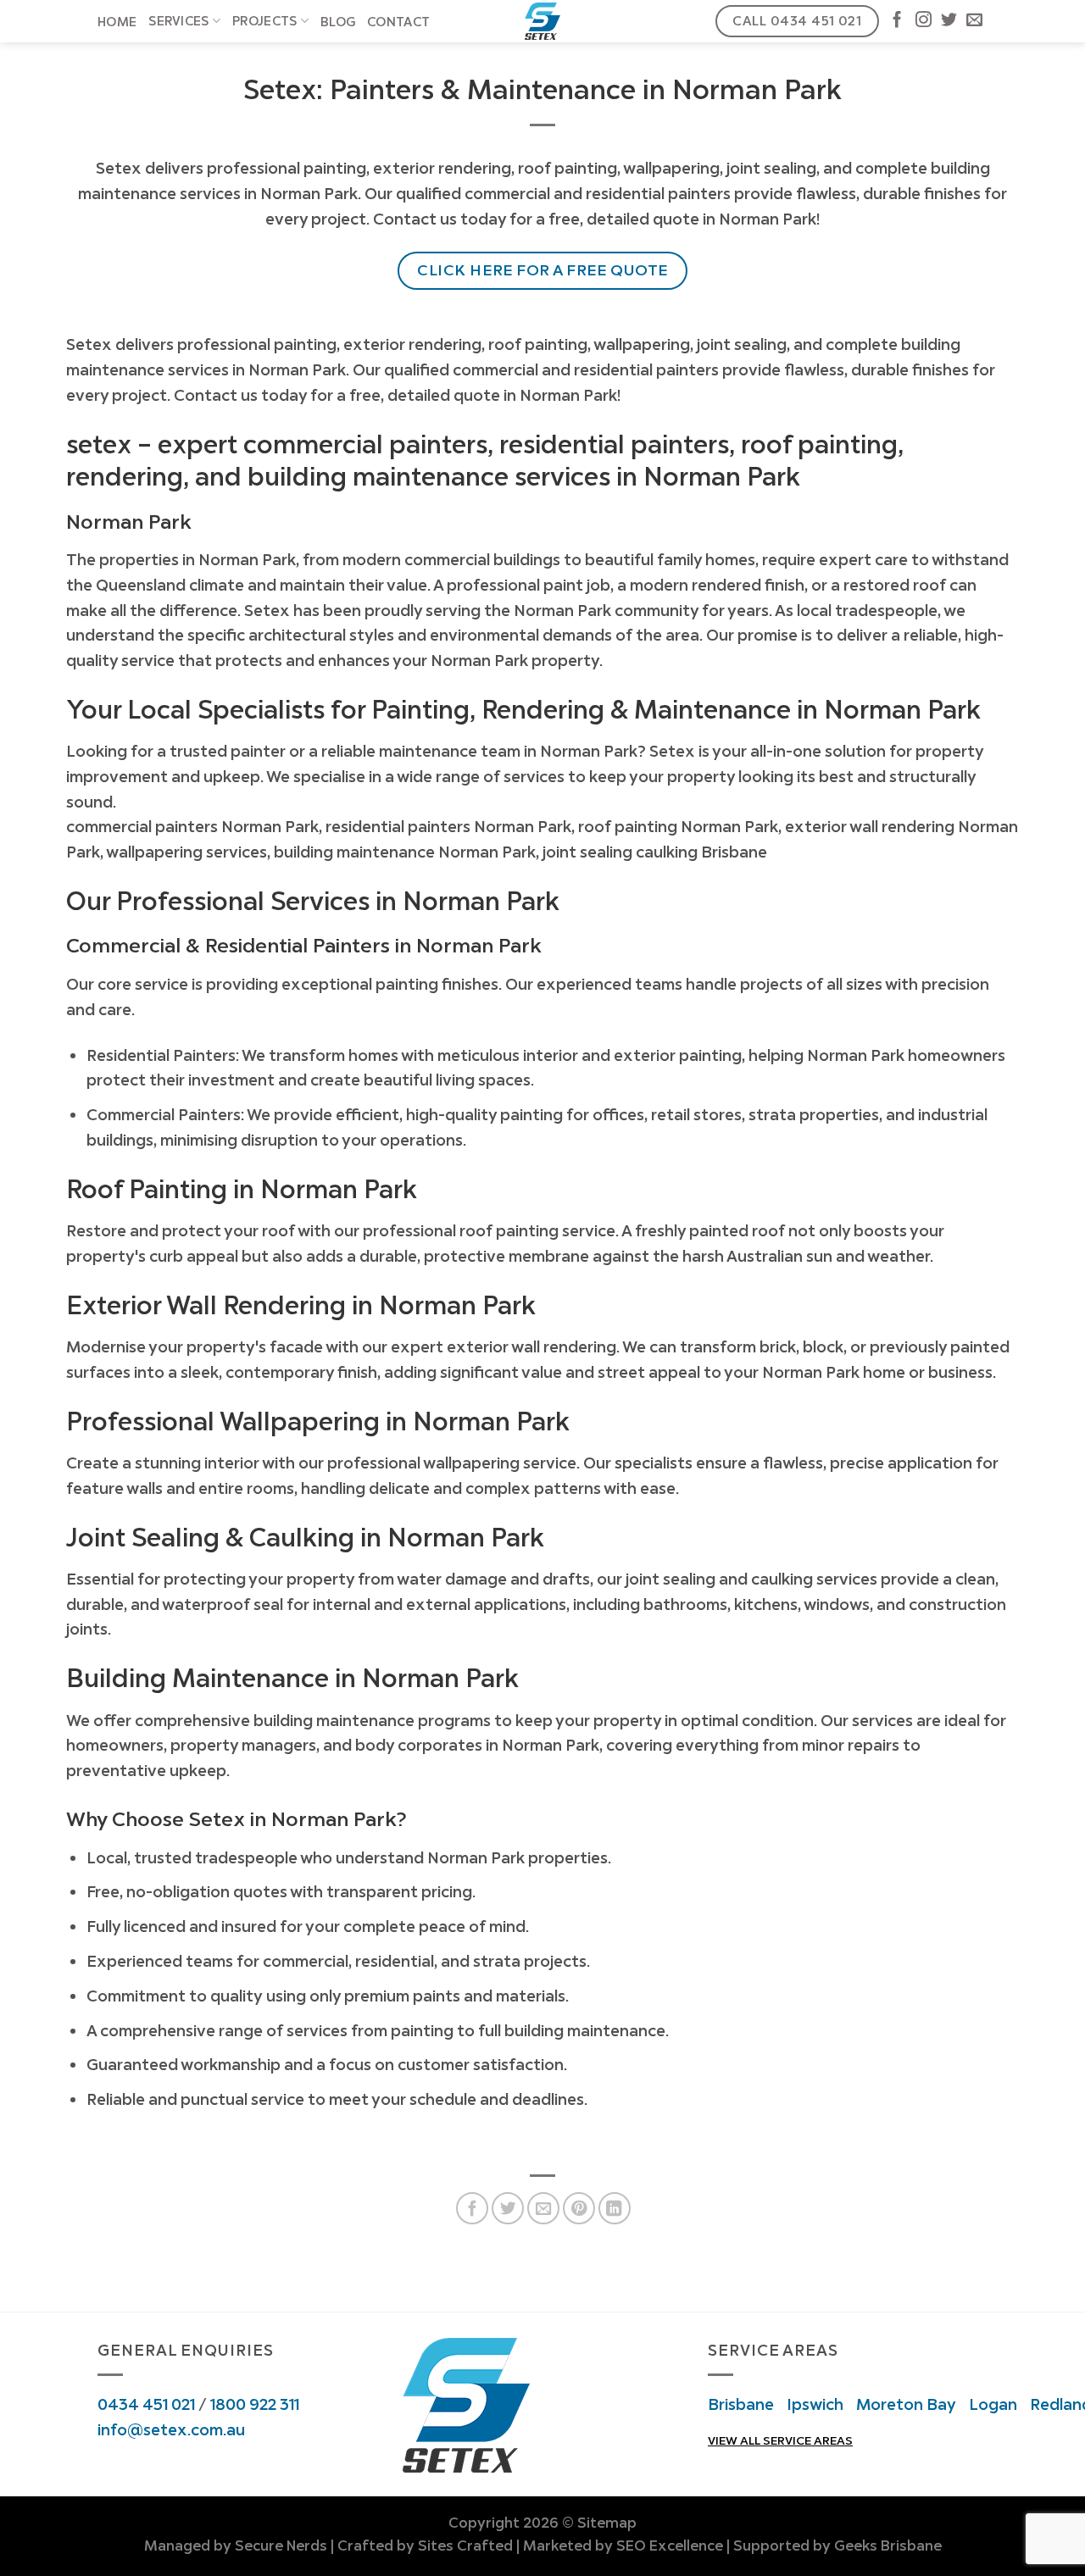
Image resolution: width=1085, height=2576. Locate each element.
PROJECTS (264, 21)
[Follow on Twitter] (949, 21)
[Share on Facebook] (472, 2208)
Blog (338, 22)
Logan (993, 2404)
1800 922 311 (255, 2404)
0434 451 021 (146, 2404)
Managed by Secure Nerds (236, 2545)
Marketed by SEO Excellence (623, 2545)
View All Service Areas (780, 2440)
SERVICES (178, 21)
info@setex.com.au (171, 2429)
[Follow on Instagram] (924, 21)
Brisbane (741, 2404)
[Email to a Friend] (543, 2208)
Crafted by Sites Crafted (425, 2545)
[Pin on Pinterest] (579, 2208)
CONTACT (398, 22)
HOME (117, 22)
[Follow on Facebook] (897, 21)
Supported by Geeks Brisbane (837, 2545)
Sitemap (607, 2523)
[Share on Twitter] (508, 2208)
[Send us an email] (974, 21)
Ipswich (815, 2404)
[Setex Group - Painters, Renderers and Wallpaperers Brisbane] (543, 21)
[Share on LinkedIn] (615, 2208)
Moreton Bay (906, 2404)
